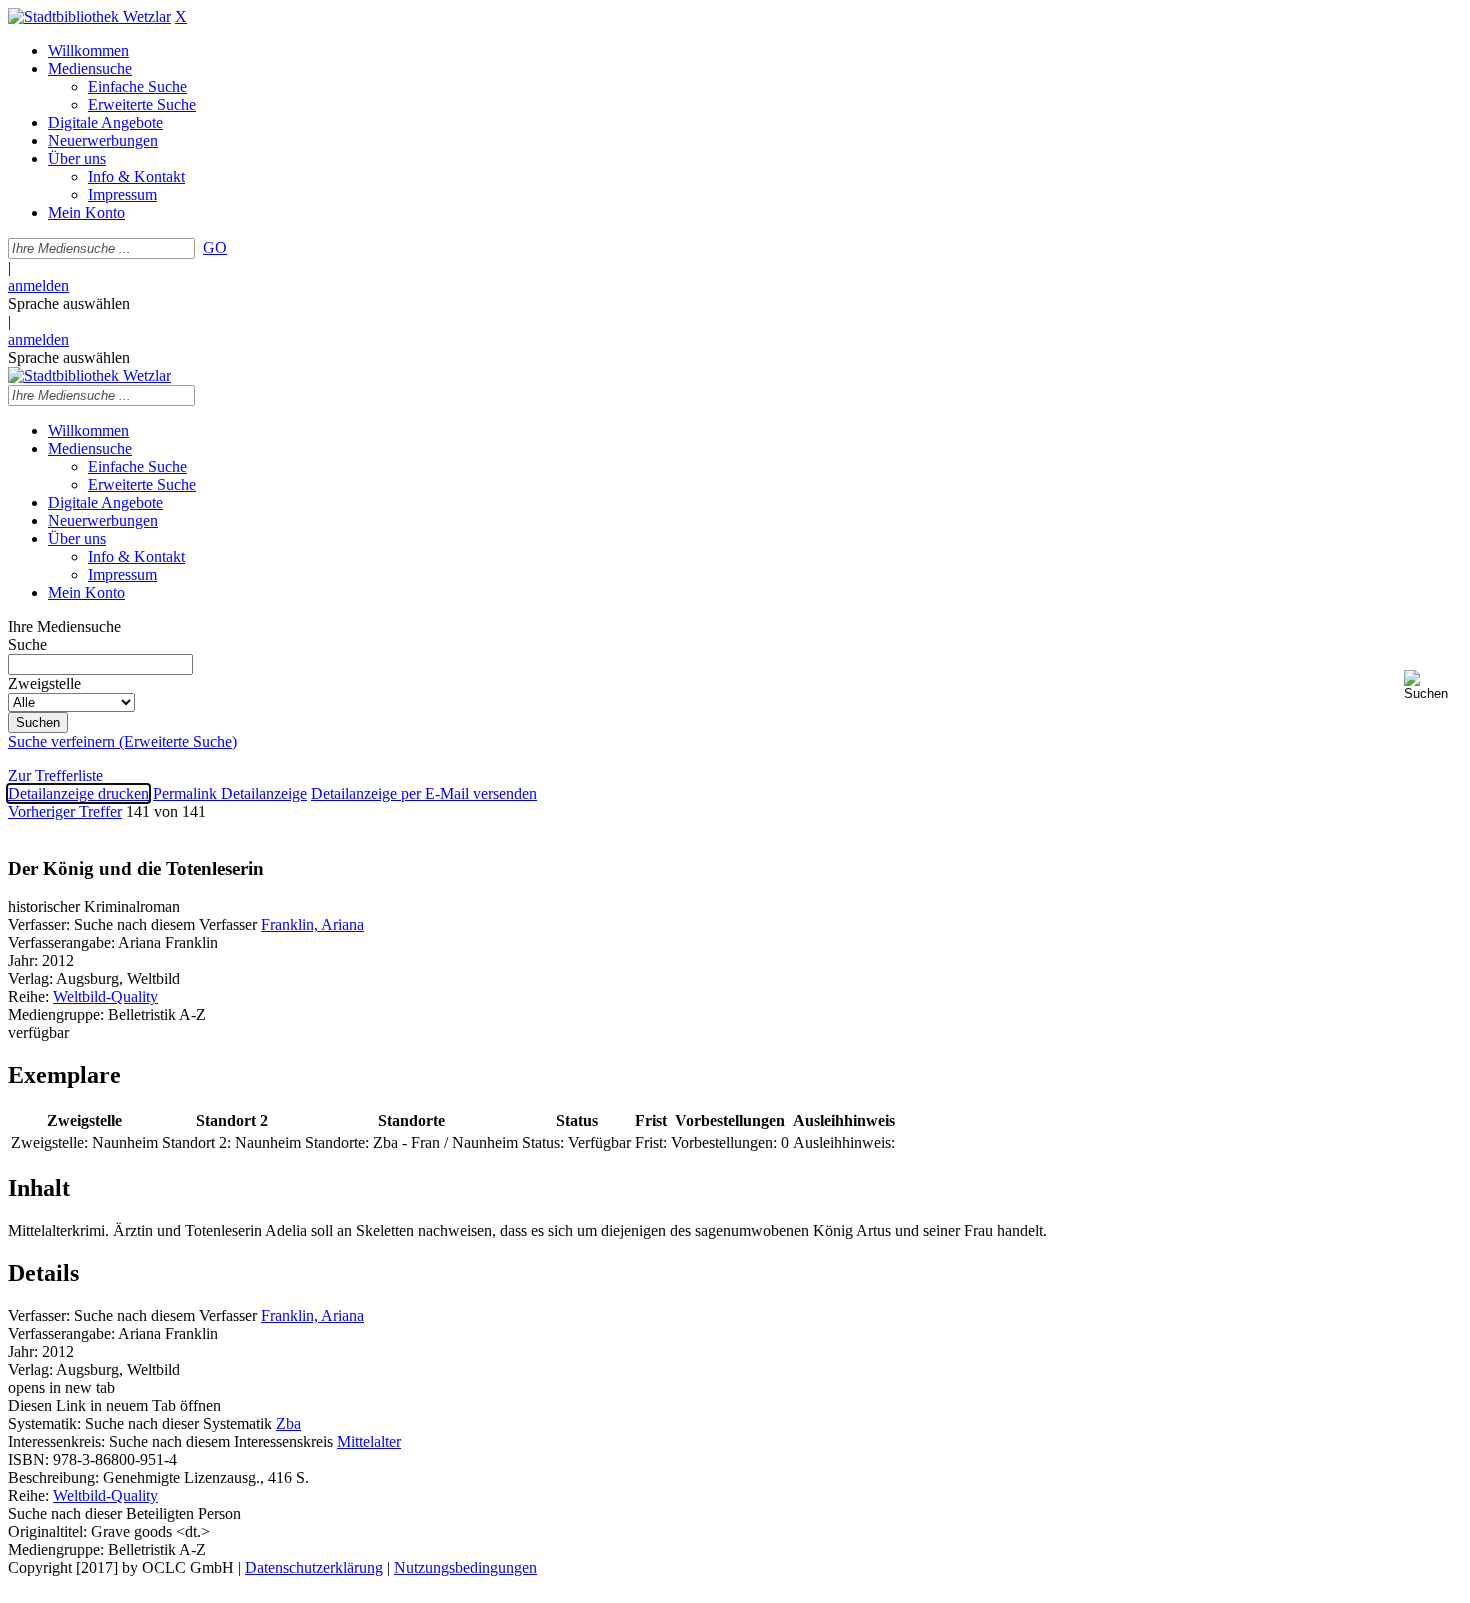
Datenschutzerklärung (314, 1567)
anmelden (38, 285)
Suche (27, 644)
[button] (1433, 685)
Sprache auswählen (69, 303)
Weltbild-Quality (105, 996)
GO (215, 247)
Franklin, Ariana (312, 924)
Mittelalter (369, 1441)
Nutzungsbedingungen (465, 1567)
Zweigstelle (44, 683)
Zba (288, 1423)
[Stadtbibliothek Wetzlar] (89, 16)
